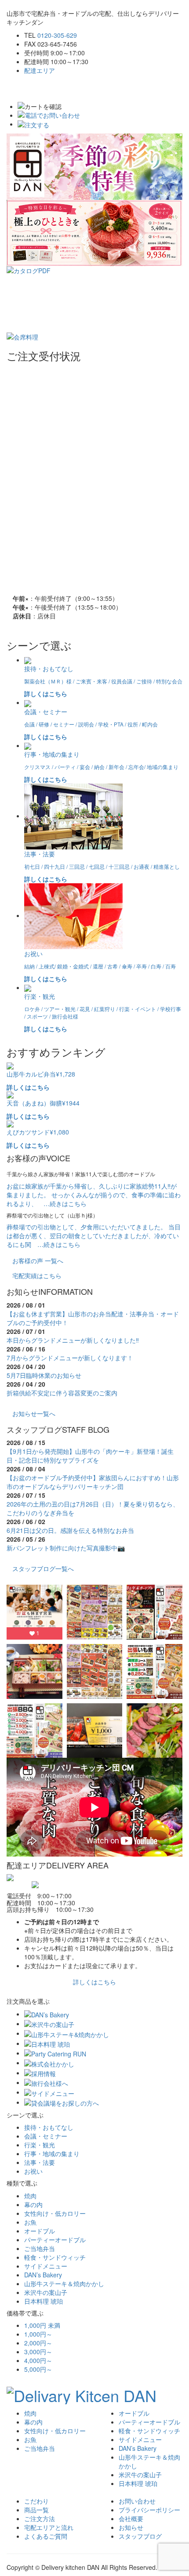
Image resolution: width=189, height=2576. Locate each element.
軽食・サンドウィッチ (55, 2257)
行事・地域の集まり (52, 2153)
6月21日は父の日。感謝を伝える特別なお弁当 (70, 1530)
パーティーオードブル (55, 2240)
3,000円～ (38, 2352)
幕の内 (33, 2204)
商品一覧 (36, 2510)
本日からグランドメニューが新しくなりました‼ (73, 1340)
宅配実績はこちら (37, 1275)
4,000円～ (38, 2360)
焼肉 (30, 2196)
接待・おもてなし (49, 2127)
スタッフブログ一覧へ (43, 1568)
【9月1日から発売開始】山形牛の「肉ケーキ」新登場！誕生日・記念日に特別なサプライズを (90, 1456)
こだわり (36, 2501)
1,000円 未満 (42, 2325)
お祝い (33, 2171)
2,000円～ (38, 2343)
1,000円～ (38, 2334)
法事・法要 (40, 2162)
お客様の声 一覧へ (38, 1261)
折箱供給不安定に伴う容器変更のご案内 (62, 1393)
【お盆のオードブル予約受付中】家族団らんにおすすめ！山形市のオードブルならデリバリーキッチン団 (93, 1482)
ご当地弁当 (40, 2248)
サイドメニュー (46, 2266)
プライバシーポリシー (149, 2510)
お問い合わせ (137, 2501)
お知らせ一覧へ (34, 1413)
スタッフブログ (140, 2536)
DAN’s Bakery (43, 2275)
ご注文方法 (40, 2518)
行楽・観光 (40, 2145)
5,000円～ (38, 2369)
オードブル (40, 2231)
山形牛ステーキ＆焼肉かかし (64, 2283)
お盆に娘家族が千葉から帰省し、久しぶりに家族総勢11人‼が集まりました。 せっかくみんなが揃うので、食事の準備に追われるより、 (94, 1195)
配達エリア (40, 70)
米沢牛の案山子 (46, 2292)
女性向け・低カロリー (55, 2213)
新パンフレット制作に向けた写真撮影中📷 (66, 1548)
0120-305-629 (57, 35)
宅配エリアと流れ (49, 2527)
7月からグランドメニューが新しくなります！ (70, 1358)
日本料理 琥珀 (44, 2301)
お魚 (30, 2222)
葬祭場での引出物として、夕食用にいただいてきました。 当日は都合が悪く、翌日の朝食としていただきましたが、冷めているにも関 (94, 1236)
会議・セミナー (46, 2136)
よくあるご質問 (46, 2536)
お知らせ (131, 2527)
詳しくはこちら (94, 1982)
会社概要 (131, 2518)
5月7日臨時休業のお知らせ (44, 1375)
